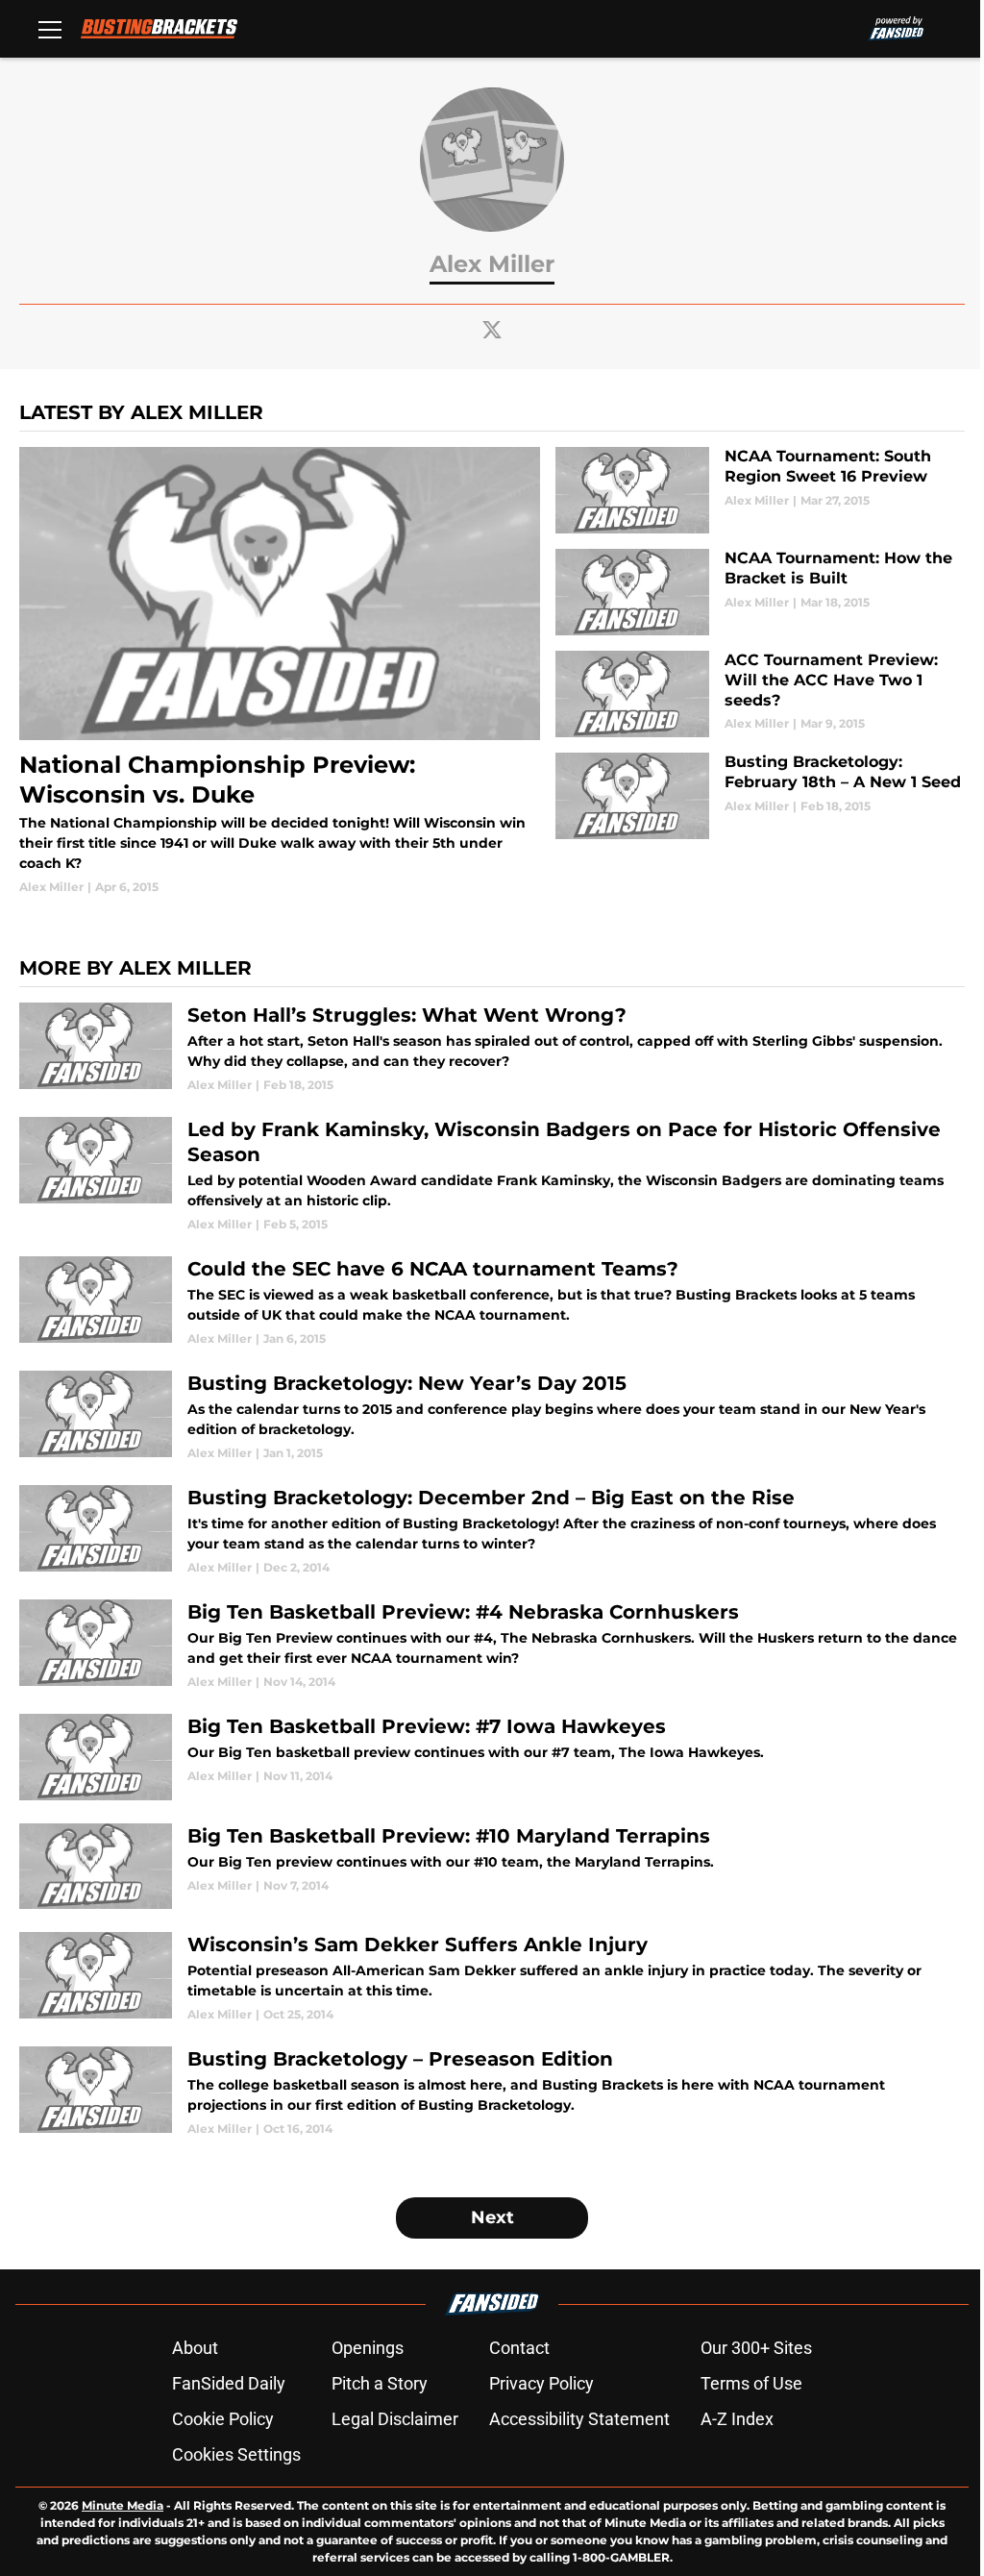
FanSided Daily (229, 2383)
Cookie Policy (223, 2419)
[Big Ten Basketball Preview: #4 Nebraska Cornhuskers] (492, 1645)
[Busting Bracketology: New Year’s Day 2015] (492, 1416)
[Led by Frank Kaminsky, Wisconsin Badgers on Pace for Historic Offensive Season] (492, 1175)
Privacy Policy (541, 2383)
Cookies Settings (236, 2454)
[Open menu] (50, 29)
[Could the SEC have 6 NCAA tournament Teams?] (492, 1302)
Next (492, 2217)
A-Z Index (737, 2419)
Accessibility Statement (579, 2419)
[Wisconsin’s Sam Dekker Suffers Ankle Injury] (492, 1978)
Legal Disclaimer (395, 2419)
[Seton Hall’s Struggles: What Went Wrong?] (492, 1048)
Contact (519, 2348)
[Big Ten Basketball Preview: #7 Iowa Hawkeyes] (492, 1757)
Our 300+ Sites (756, 2348)
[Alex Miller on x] (492, 330)
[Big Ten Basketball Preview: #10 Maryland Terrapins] (492, 1867)
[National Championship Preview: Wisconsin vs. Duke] (280, 671)
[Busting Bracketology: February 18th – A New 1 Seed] (760, 796)
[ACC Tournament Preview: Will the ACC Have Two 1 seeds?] (760, 694)
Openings (368, 2348)
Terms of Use (751, 2383)
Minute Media (123, 2505)
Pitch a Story (380, 2383)
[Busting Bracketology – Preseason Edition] (492, 2092)
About (195, 2348)
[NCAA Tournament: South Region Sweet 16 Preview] (760, 490)
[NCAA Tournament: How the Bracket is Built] (760, 592)
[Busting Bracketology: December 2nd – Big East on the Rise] (492, 1531)
